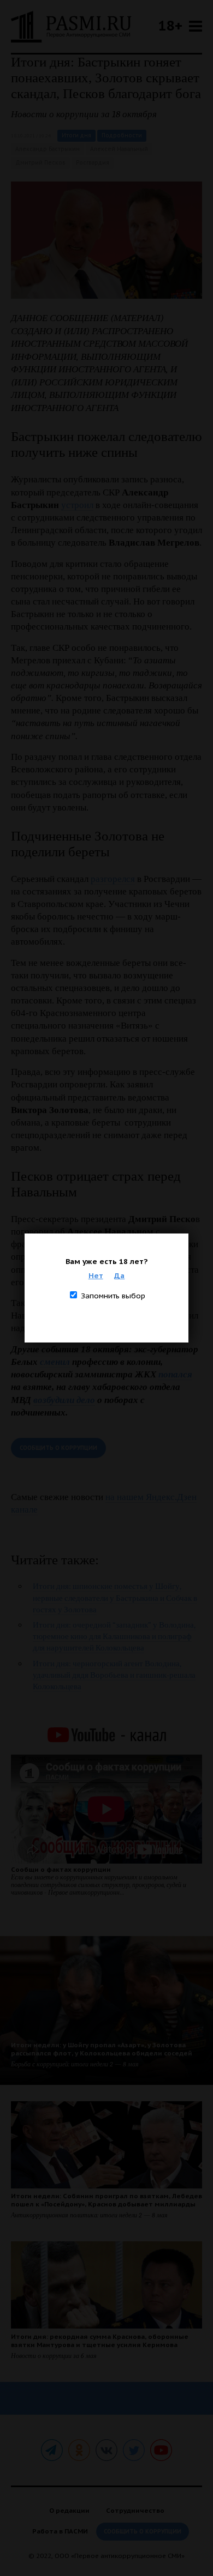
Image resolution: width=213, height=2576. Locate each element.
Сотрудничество (135, 2510)
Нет (96, 1275)
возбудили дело (64, 1400)
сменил (55, 1362)
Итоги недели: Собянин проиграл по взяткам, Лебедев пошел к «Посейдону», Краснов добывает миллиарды (106, 2200)
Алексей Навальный (119, 149)
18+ (170, 25)
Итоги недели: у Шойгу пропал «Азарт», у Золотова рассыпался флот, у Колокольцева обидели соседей (102, 2049)
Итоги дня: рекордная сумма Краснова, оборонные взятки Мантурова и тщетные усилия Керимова (100, 2341)
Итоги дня (76, 135)
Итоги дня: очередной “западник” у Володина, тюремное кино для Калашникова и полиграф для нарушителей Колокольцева (114, 1636)
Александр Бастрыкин (48, 149)
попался (175, 1374)
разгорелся (113, 879)
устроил (77, 505)
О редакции (69, 2510)
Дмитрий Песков (40, 163)
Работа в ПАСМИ (60, 2531)
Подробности (122, 135)
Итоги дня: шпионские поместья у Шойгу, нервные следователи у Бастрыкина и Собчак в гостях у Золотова (115, 1598)
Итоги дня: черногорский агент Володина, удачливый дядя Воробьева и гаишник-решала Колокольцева (114, 1675)
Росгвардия (93, 163)
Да (119, 1275)
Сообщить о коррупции (58, 1448)
